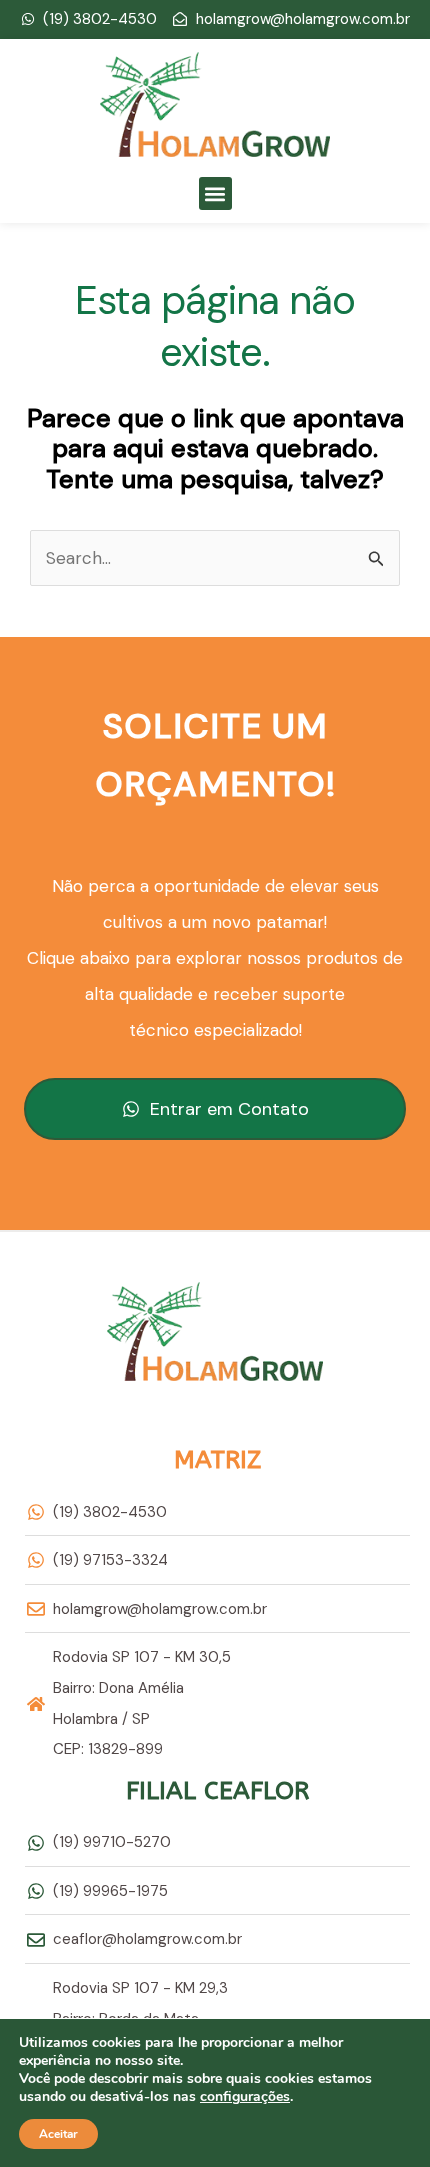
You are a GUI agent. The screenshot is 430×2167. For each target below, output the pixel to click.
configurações (245, 2097)
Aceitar (58, 2134)
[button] (215, 193)
